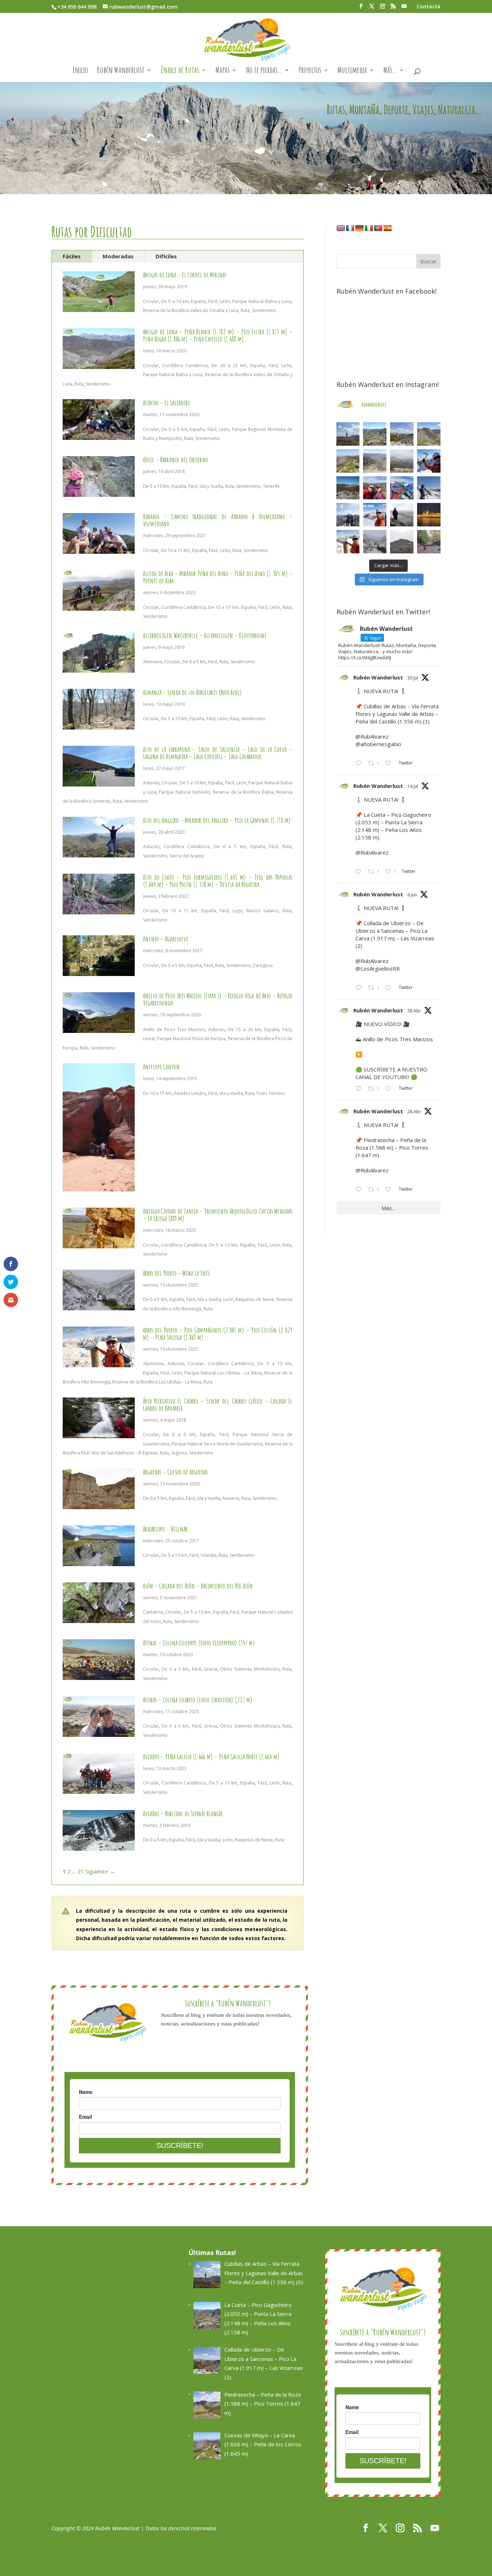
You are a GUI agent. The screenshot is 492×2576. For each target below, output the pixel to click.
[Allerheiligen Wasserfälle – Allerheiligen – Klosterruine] (99, 668)
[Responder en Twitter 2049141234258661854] (360, 1190)
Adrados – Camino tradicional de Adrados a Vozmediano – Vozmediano (218, 520)
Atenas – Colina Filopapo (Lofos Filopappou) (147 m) (199, 1643)
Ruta (245, 310)
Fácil (213, 301)
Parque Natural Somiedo (185, 792)
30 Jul (413, 678)
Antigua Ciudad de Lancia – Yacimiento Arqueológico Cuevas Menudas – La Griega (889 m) (218, 1215)
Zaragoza (263, 965)
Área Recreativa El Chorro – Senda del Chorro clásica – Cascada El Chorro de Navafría (218, 1405)
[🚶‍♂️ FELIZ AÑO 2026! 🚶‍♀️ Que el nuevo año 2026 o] (375, 515)
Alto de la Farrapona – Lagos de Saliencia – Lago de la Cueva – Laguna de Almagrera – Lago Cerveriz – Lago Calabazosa (218, 753)
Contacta (429, 7)
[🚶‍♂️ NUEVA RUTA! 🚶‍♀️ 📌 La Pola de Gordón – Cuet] (375, 461)
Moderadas (118, 256)
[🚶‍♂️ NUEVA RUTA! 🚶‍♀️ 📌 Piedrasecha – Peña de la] (429, 434)
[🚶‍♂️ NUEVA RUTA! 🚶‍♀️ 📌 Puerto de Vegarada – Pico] (429, 488)
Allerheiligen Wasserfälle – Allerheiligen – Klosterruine (205, 635)
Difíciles (166, 256)
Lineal (149, 1039)
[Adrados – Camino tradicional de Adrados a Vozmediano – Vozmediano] (99, 549)
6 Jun (412, 895)
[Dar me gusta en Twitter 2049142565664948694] (390, 1089)
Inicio (80, 71)
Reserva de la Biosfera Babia (243, 792)
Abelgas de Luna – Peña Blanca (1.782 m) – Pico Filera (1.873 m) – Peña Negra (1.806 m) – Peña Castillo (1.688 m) (218, 335)
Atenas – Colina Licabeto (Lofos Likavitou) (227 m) (198, 1700)
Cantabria (153, 1612)
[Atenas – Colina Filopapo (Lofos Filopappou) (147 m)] (99, 1675)
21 (81, 1871)
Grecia (211, 1669)
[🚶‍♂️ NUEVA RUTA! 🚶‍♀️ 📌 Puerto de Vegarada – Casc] (429, 461)
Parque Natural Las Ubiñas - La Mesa (223, 1373)
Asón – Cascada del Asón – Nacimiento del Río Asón (198, 1586)
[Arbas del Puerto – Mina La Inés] (99, 1305)
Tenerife (271, 486)
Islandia (209, 1555)
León (225, 301)
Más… (390, 71)
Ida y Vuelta (211, 486)
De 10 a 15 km (175, 550)
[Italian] (369, 228)
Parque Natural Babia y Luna (262, 301)
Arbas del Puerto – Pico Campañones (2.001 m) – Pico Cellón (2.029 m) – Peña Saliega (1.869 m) (218, 1334)
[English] (341, 228)
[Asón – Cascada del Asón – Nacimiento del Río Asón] (99, 1618)
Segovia (179, 1453)
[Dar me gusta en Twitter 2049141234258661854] (390, 1190)
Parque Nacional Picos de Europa (191, 1039)
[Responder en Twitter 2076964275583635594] (360, 872)
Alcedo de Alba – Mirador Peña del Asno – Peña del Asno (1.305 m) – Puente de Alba (218, 577)
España (198, 301)
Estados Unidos (190, 1093)
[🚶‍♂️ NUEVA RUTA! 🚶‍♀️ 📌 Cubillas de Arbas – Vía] (348, 434)
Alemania (153, 662)
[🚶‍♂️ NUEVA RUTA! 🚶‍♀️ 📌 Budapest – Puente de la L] (402, 515)
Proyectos (310, 71)
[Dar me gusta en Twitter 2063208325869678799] (390, 988)
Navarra (231, 1498)
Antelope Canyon (161, 1067)
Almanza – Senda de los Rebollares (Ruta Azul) (192, 692)
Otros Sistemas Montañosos (250, 1669)
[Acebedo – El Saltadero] (99, 435)
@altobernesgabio (378, 744)
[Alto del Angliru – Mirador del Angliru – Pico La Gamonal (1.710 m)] (99, 852)
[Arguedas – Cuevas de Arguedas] (99, 1504)
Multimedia (352, 71)
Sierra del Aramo (187, 856)
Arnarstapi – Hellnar (165, 1529)
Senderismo (264, 310)
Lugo (237, 911)
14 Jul (413, 786)
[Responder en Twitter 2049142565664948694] (360, 1089)
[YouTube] (404, 8)
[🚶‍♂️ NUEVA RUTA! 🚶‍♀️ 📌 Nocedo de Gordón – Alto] (402, 542)
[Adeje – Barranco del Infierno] (99, 492)
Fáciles (72, 256)
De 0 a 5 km (174, 429)
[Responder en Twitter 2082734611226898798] (360, 764)
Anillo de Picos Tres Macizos (174, 1029)
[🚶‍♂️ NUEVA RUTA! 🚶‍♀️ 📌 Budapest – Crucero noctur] (429, 515)
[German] (359, 228)
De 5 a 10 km (175, 301)
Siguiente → (100, 1871)
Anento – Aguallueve (166, 939)
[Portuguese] (378, 228)
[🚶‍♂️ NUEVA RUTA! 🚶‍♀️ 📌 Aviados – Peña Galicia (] (402, 461)
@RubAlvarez (372, 736)
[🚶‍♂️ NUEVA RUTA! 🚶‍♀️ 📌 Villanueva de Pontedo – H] (429, 542)
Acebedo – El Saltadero (167, 403)
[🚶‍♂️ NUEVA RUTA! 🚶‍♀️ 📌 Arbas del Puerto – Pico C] (348, 542)
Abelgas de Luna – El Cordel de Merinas (185, 275)
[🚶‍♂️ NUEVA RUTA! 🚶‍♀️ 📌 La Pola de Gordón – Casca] (375, 488)
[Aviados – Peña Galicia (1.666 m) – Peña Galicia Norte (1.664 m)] (99, 1789)
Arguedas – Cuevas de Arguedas (175, 1472)
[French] (350, 228)
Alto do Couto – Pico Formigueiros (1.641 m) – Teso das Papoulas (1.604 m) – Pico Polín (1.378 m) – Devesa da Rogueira (218, 881)
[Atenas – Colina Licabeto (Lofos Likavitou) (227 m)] (99, 1732)
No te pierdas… (264, 71)
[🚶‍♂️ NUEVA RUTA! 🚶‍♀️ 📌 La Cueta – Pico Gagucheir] (375, 434)
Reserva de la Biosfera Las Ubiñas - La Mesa (157, 1382)
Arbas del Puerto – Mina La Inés (176, 1273)
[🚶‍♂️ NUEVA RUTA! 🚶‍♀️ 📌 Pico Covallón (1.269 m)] (348, 488)
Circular (151, 301)
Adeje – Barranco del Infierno (176, 460)
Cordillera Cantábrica (185, 366)
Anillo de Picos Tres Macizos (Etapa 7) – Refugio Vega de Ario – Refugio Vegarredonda (218, 999)
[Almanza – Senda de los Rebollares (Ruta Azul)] (99, 725)
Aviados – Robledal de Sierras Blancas (183, 1813)
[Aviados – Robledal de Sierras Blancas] (99, 1846)
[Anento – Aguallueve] (99, 971)
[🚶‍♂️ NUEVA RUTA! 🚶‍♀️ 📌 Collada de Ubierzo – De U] (402, 434)
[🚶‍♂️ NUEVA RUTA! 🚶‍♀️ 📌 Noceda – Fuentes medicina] (348, 515)
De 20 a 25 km (229, 366)
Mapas (223, 71)
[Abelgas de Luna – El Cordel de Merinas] (99, 307)
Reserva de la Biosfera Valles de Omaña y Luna (191, 310)
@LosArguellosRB (378, 968)
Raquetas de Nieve (255, 1299)
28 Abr (414, 1011)
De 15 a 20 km (245, 1029)
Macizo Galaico (263, 911)
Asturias (151, 783)
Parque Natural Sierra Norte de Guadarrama (217, 1444)
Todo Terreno (270, 1093)
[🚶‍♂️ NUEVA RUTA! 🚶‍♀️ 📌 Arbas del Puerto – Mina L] (375, 542)
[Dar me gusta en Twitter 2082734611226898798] (390, 764)
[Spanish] (388, 228)
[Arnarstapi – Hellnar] (99, 1561)
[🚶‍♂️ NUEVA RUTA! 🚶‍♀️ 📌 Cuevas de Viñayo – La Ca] (348, 461)
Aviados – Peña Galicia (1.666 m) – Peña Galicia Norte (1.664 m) (211, 1757)
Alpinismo (153, 1363)
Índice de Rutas (180, 71)
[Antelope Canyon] (99, 1187)
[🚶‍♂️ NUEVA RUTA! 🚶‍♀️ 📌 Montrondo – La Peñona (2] (402, 488)
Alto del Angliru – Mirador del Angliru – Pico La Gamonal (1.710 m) (217, 820)
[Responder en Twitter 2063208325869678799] (360, 988)
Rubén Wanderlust (121, 71)
